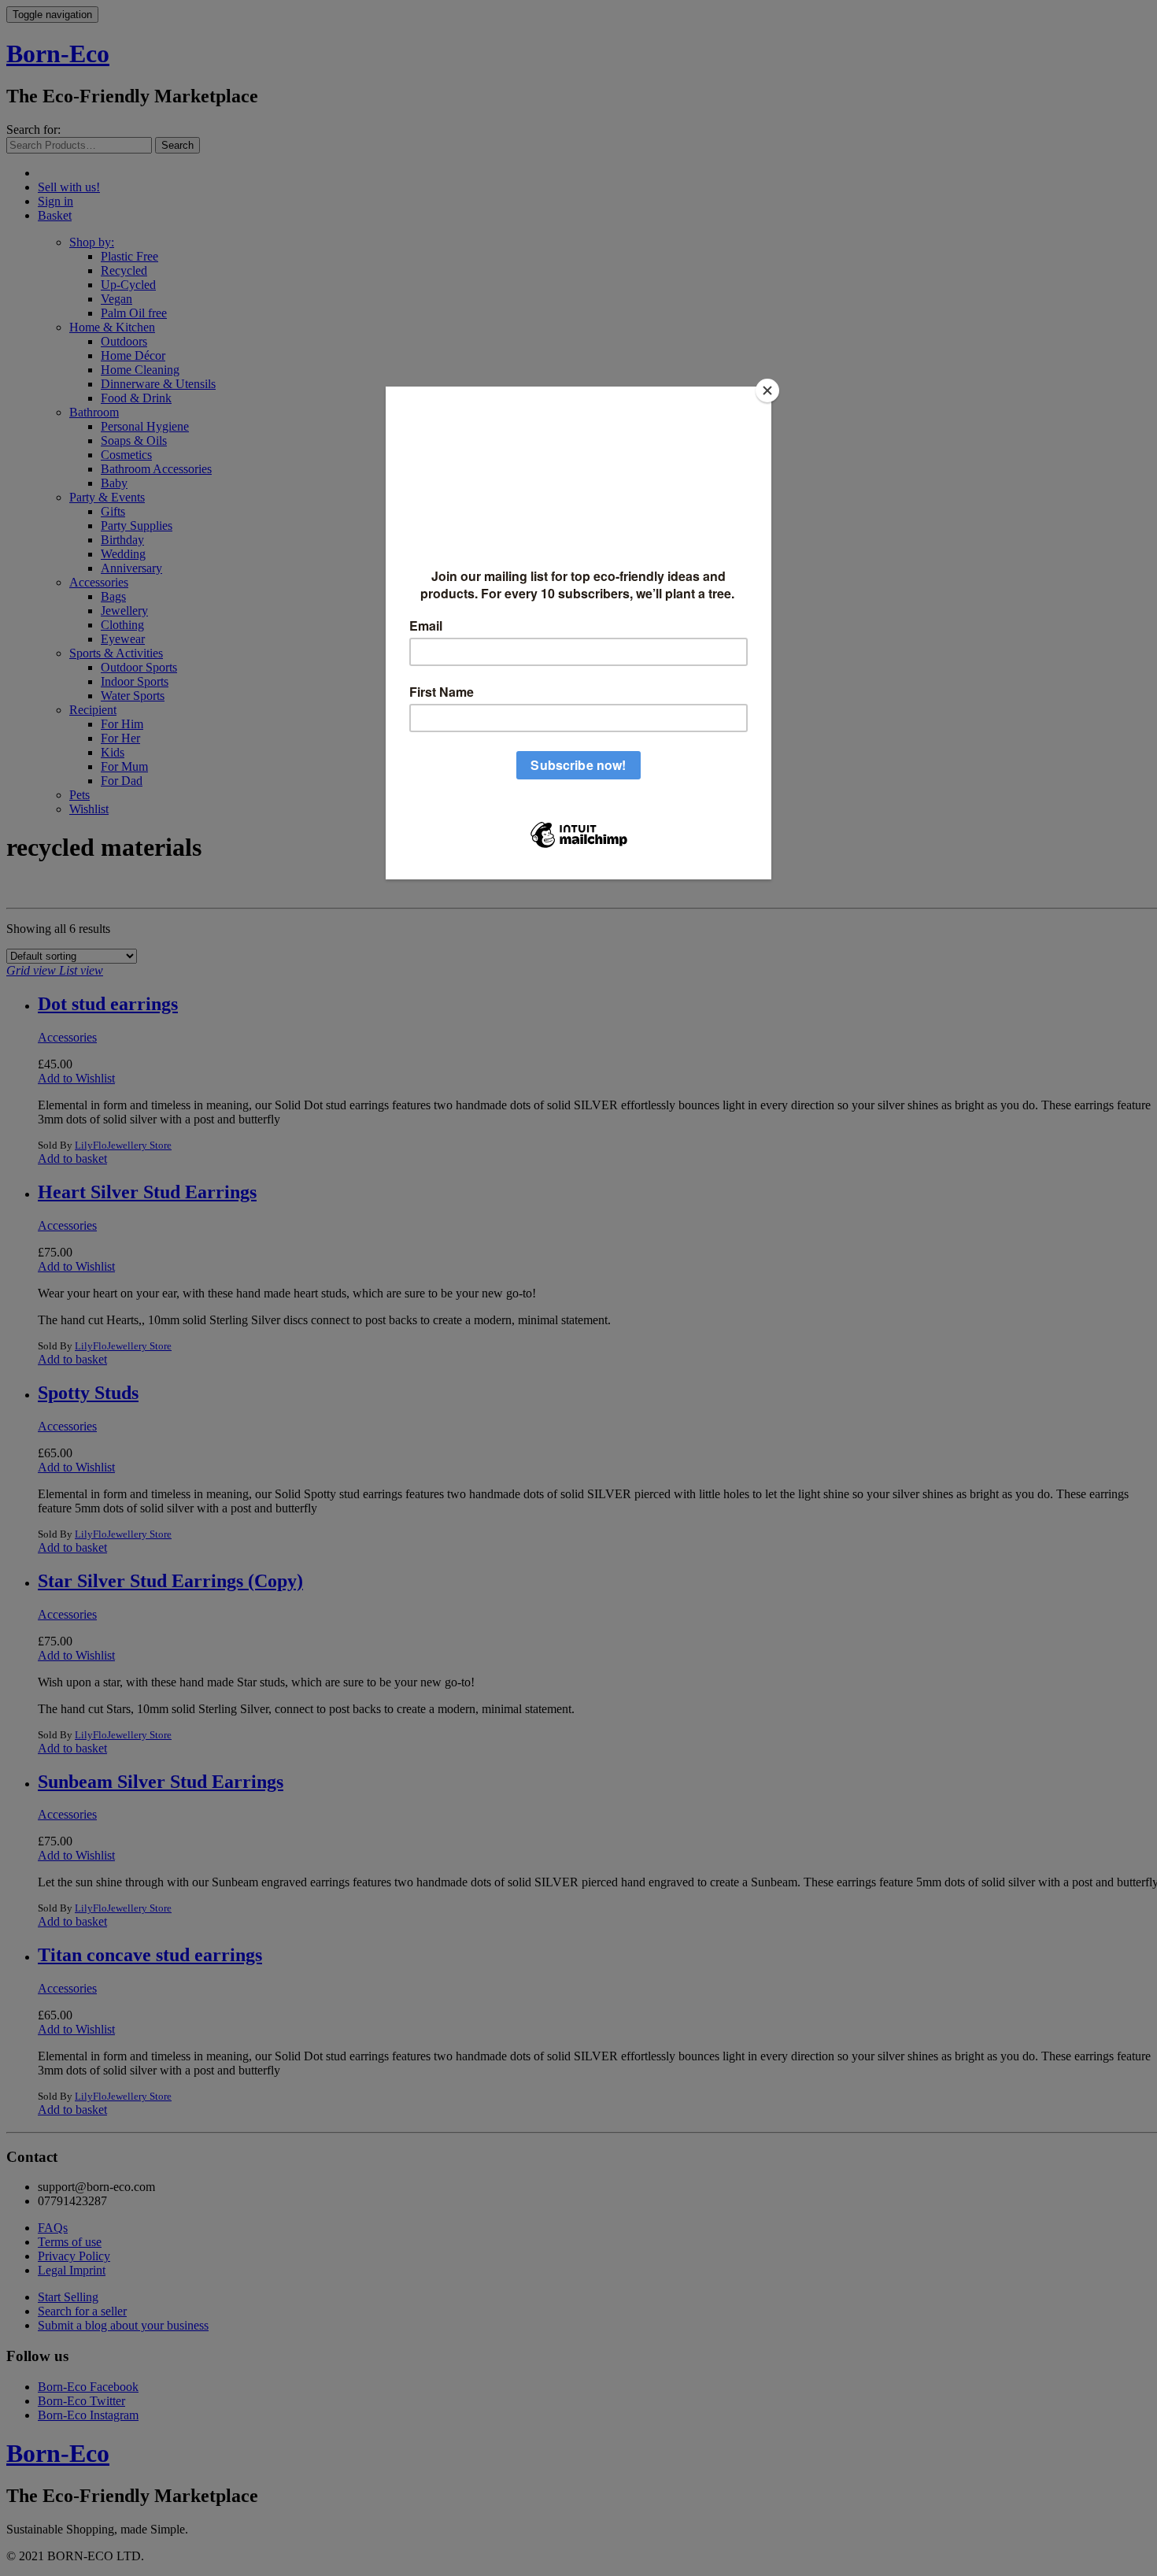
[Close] (767, 390)
